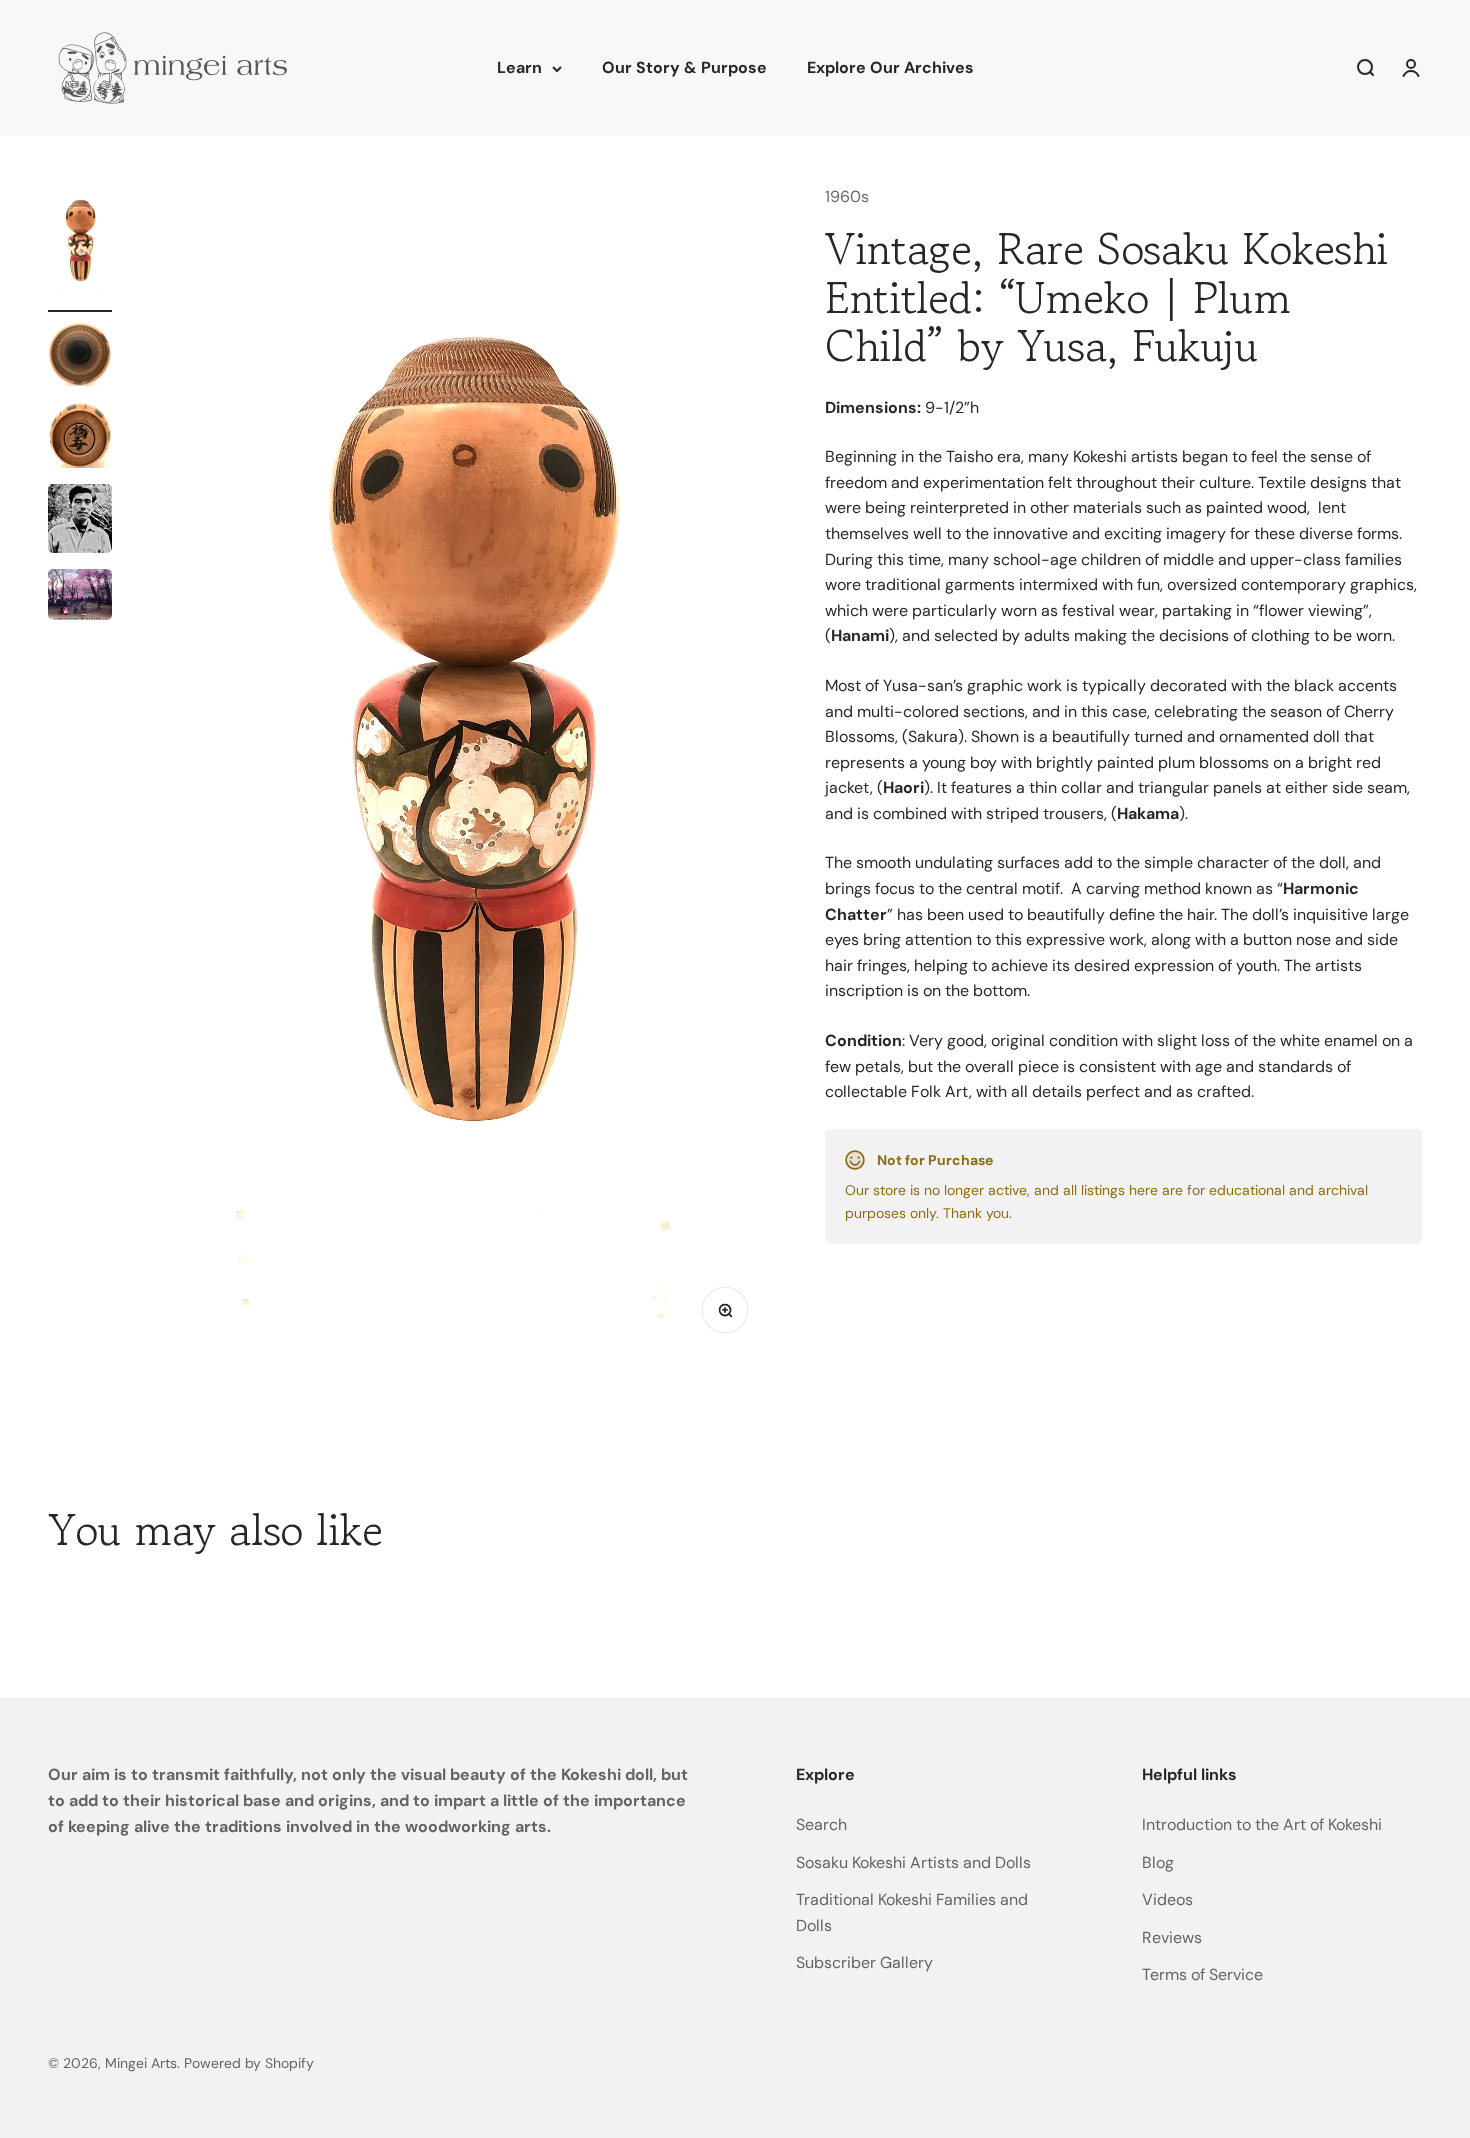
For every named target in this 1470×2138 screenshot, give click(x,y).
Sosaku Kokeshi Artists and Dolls (913, 1862)
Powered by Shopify (249, 2063)
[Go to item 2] (80, 357)
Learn (519, 67)
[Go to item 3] (80, 438)
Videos (1167, 1899)
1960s (847, 196)
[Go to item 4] (80, 521)
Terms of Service (1202, 1974)
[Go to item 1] (80, 248)
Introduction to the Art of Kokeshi (1262, 1824)
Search (821, 1824)
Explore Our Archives (890, 67)
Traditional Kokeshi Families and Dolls (912, 1912)
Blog (1158, 1862)
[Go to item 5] (80, 597)
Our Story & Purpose (684, 67)
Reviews (1172, 1937)
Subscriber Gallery (864, 1962)
